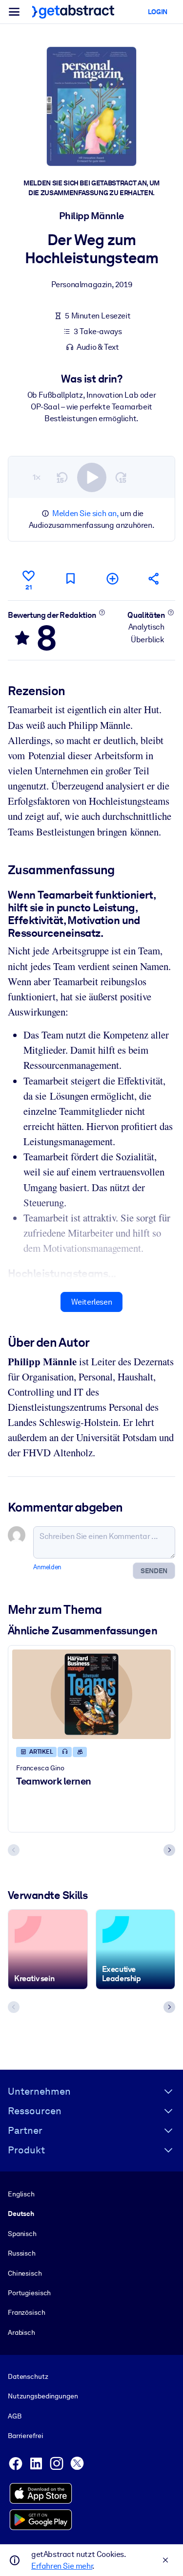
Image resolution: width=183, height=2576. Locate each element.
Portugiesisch (29, 2293)
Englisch (21, 2194)
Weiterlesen (92, 1302)
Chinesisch (25, 2273)
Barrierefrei (25, 2436)
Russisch (22, 2253)
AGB (15, 2416)
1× (37, 477)
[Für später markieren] (70, 578)
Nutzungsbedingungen (43, 2396)
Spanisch (22, 2234)
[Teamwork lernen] (91, 1694)
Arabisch (21, 2332)
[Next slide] (169, 1850)
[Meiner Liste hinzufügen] (112, 578)
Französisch (27, 2312)
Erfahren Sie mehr (62, 2566)
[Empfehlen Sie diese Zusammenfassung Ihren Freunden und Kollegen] (154, 578)
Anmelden (47, 1567)
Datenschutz (28, 2376)
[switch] (92, 477)
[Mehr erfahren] (102, 612)
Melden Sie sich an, (85, 513)
